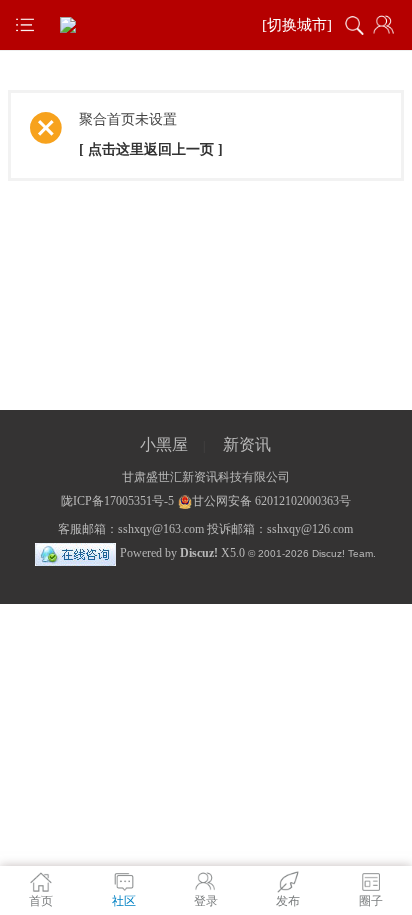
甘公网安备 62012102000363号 (271, 501)
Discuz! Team (342, 553)
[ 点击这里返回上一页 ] (151, 149)
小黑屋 (164, 444)
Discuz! (199, 553)
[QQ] (75, 553)
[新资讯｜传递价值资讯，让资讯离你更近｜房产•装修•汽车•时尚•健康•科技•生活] (206, 25)
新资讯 (247, 444)
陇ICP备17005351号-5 (117, 501)
